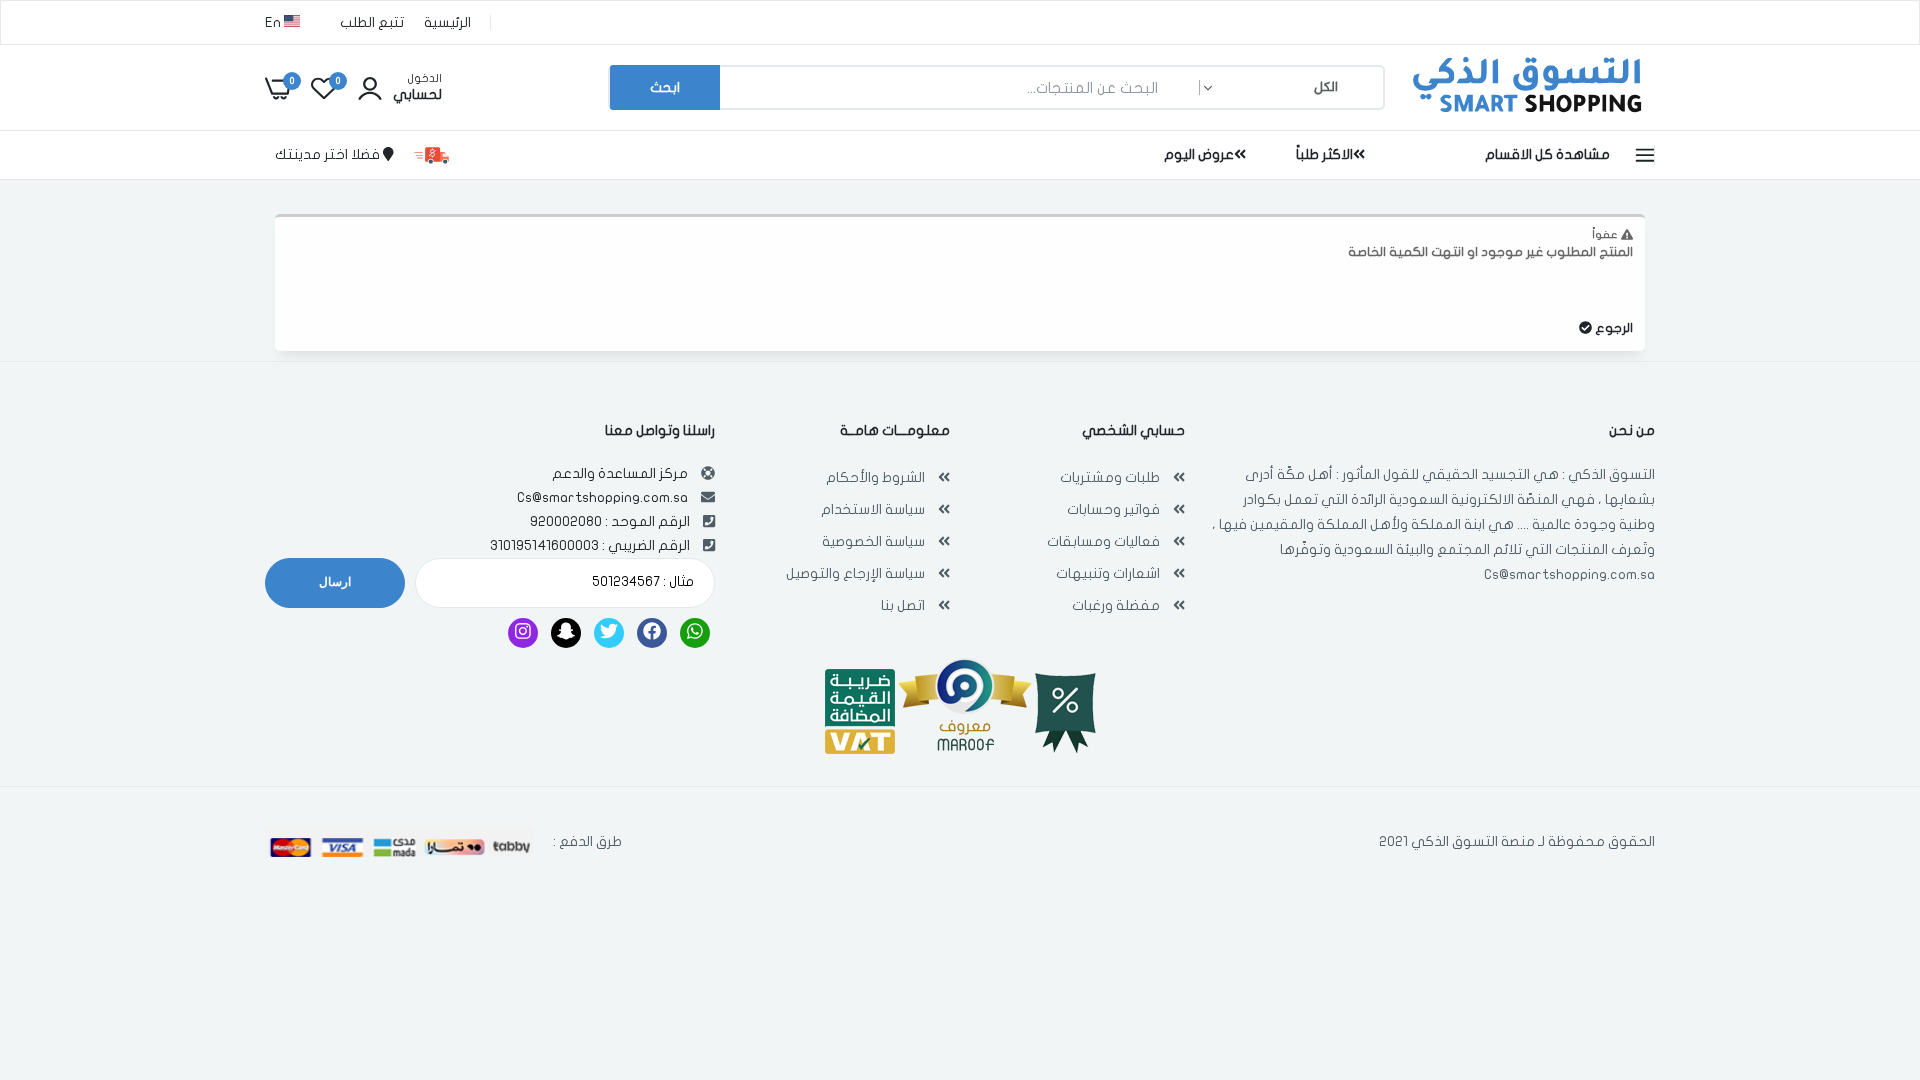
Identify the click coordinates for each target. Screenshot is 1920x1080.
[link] (55, 935)
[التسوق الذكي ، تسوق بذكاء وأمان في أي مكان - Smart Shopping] (1525, 114)
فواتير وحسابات (1113, 509)
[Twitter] (609, 633)
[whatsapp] (695, 633)
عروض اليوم (1199, 154)
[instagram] (523, 633)
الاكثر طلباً (1324, 154)
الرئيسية (447, 22)
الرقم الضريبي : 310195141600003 (590, 545)
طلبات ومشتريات (1110, 477)
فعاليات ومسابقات (1103, 541)
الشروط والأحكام (875, 477)
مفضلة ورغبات (1116, 605)
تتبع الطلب (372, 22)
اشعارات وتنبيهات (1108, 573)
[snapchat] (566, 633)
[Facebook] (652, 633)
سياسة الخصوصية (873, 541)
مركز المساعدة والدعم (620, 473)
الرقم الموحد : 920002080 (610, 521)
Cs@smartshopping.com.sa (1569, 574)
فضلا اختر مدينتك (329, 154)
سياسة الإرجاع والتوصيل (855, 573)
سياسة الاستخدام (873, 509)
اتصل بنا (903, 605)
